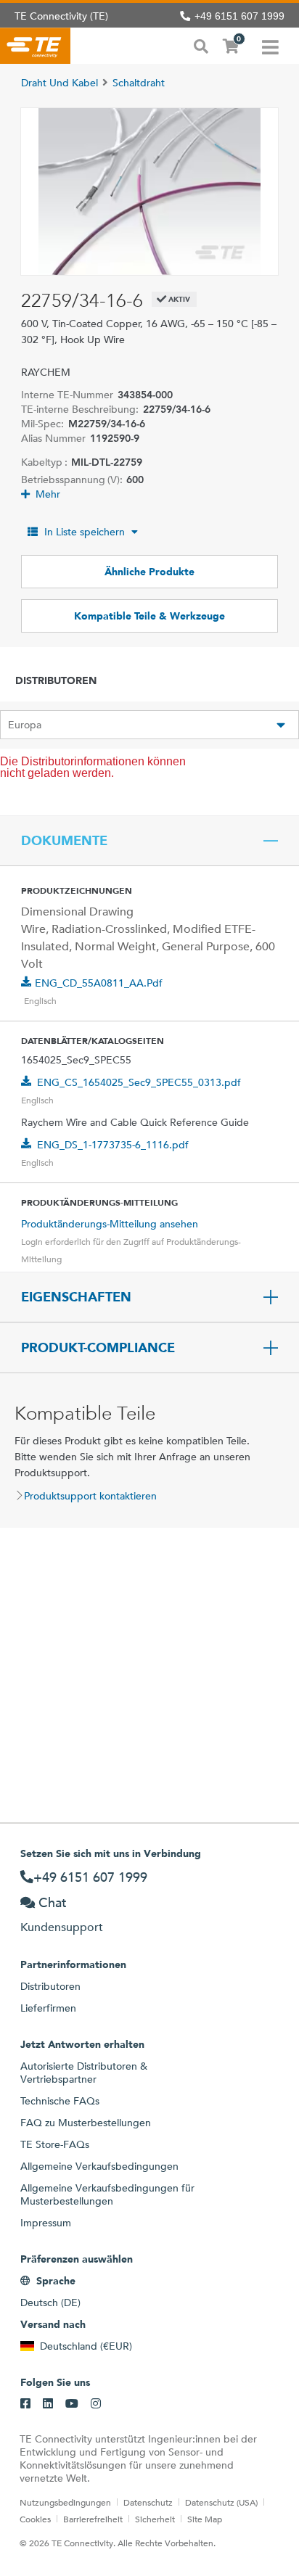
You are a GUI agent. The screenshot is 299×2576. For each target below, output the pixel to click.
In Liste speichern (85, 532)
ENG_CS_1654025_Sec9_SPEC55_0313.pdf (139, 1082)
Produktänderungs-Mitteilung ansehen (110, 1224)
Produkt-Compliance (98, 1348)
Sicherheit (155, 2519)
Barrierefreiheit (93, 2519)
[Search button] (201, 45)
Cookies (35, 2519)
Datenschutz (148, 2502)
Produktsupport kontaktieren (90, 1496)
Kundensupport (62, 1927)
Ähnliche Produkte (149, 572)
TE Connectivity (35, 46)
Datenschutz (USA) (221, 2502)
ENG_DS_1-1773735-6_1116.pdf (113, 1145)
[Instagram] (96, 2404)
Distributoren (50, 1986)
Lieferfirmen (48, 2008)
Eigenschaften (76, 1297)
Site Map (205, 2519)
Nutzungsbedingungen (65, 2502)
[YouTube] (72, 2404)
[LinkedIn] (48, 2404)
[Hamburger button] (270, 46)
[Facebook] (25, 2404)
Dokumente (64, 841)
